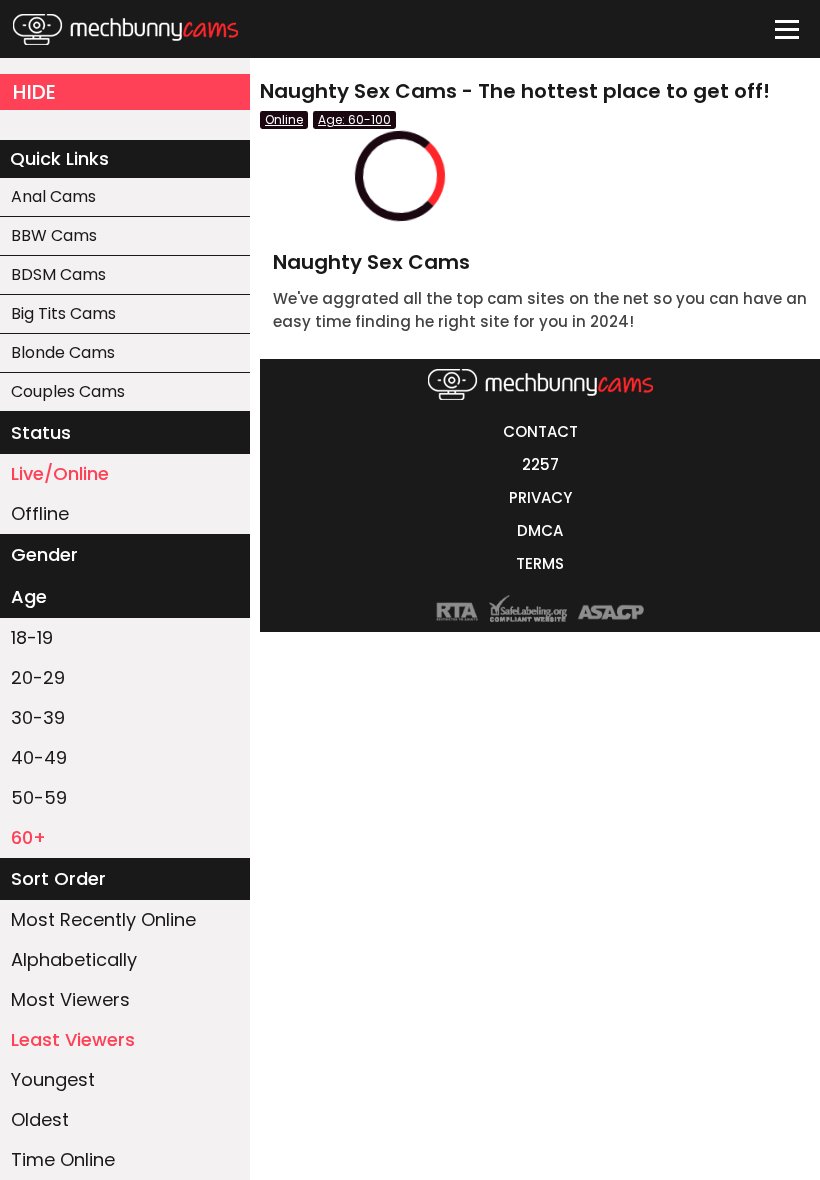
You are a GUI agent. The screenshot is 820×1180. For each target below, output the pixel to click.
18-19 (32, 637)
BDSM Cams (58, 274)
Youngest (53, 1079)
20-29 (38, 677)
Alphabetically (74, 959)
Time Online (63, 1159)
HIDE (34, 92)
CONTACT (540, 431)
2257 (540, 464)
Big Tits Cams (63, 313)
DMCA (540, 530)
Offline (40, 513)
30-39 (38, 717)
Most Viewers (70, 999)
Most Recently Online (103, 919)
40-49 (39, 757)
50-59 (39, 797)
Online (284, 119)
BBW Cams (54, 235)
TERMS (540, 563)
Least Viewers (73, 1039)
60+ (28, 837)
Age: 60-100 (354, 119)
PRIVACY (540, 497)
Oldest (40, 1119)
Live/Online (60, 473)
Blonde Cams (63, 352)
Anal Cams (53, 196)
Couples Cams (68, 391)
